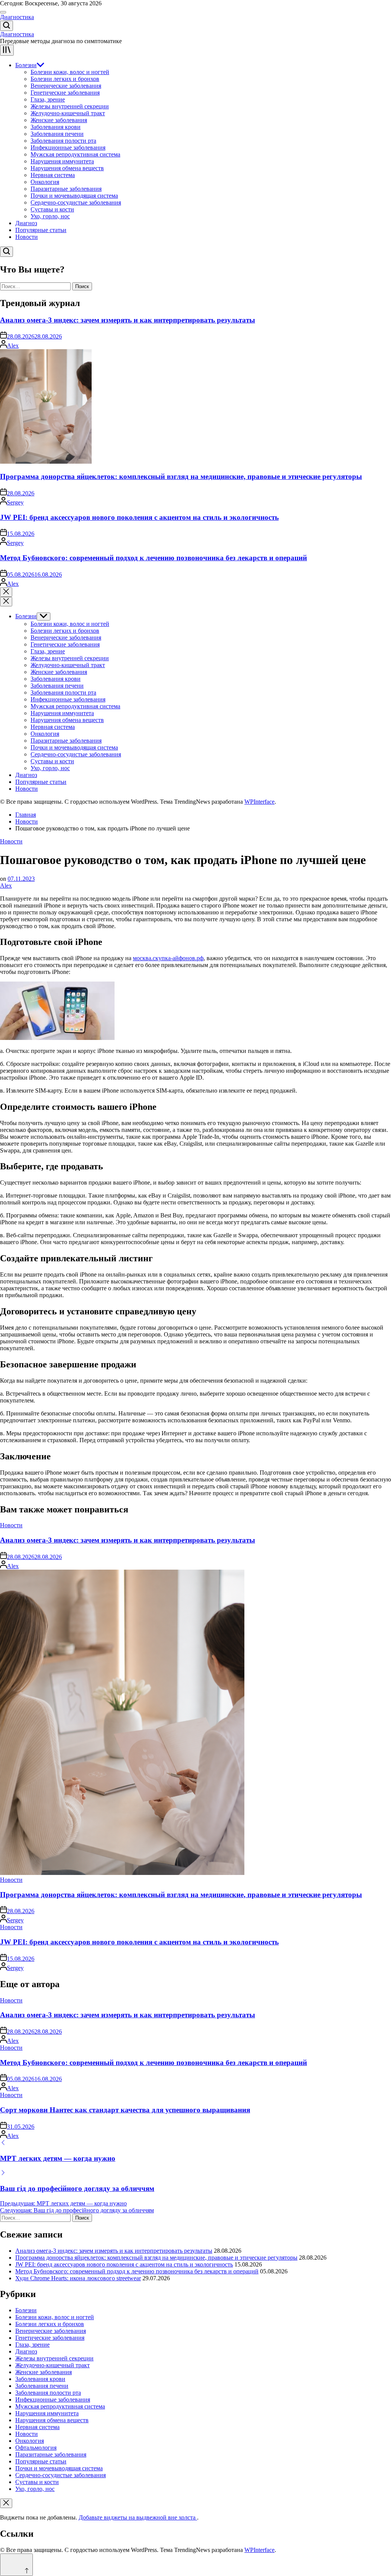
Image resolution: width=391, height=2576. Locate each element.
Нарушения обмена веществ (67, 168)
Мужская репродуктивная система (75, 154)
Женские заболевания (59, 120)
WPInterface (259, 802)
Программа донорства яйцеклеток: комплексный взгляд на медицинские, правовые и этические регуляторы (181, 476)
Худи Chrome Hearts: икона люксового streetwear (78, 2278)
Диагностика (17, 17)
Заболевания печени (57, 134)
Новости (27, 237)
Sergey (15, 502)
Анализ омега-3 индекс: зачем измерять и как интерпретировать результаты (128, 320)
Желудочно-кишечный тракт (68, 113)
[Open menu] (7, 50)
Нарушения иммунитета (62, 161)
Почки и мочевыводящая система (74, 196)
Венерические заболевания (66, 86)
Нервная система (53, 175)
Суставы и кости (52, 209)
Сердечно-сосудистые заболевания (76, 202)
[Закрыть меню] (6, 2503)
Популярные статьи (41, 230)
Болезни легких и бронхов (65, 79)
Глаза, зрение (48, 99)
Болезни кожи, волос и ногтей (70, 72)
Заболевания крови (56, 127)
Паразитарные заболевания (66, 189)
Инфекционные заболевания (68, 147)
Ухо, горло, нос (50, 216)
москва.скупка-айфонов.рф (168, 958)
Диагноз (26, 223)
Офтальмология (36, 2448)
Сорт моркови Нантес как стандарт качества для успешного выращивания (125, 2110)
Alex (13, 346)
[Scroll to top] (16, 2565)
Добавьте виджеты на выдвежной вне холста (138, 2517)
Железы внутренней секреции (70, 106)
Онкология (45, 182)
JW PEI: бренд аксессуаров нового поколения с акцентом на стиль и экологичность (139, 517)
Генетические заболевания (65, 93)
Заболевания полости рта (63, 141)
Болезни (26, 65)
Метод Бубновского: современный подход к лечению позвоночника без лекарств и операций (153, 558)
